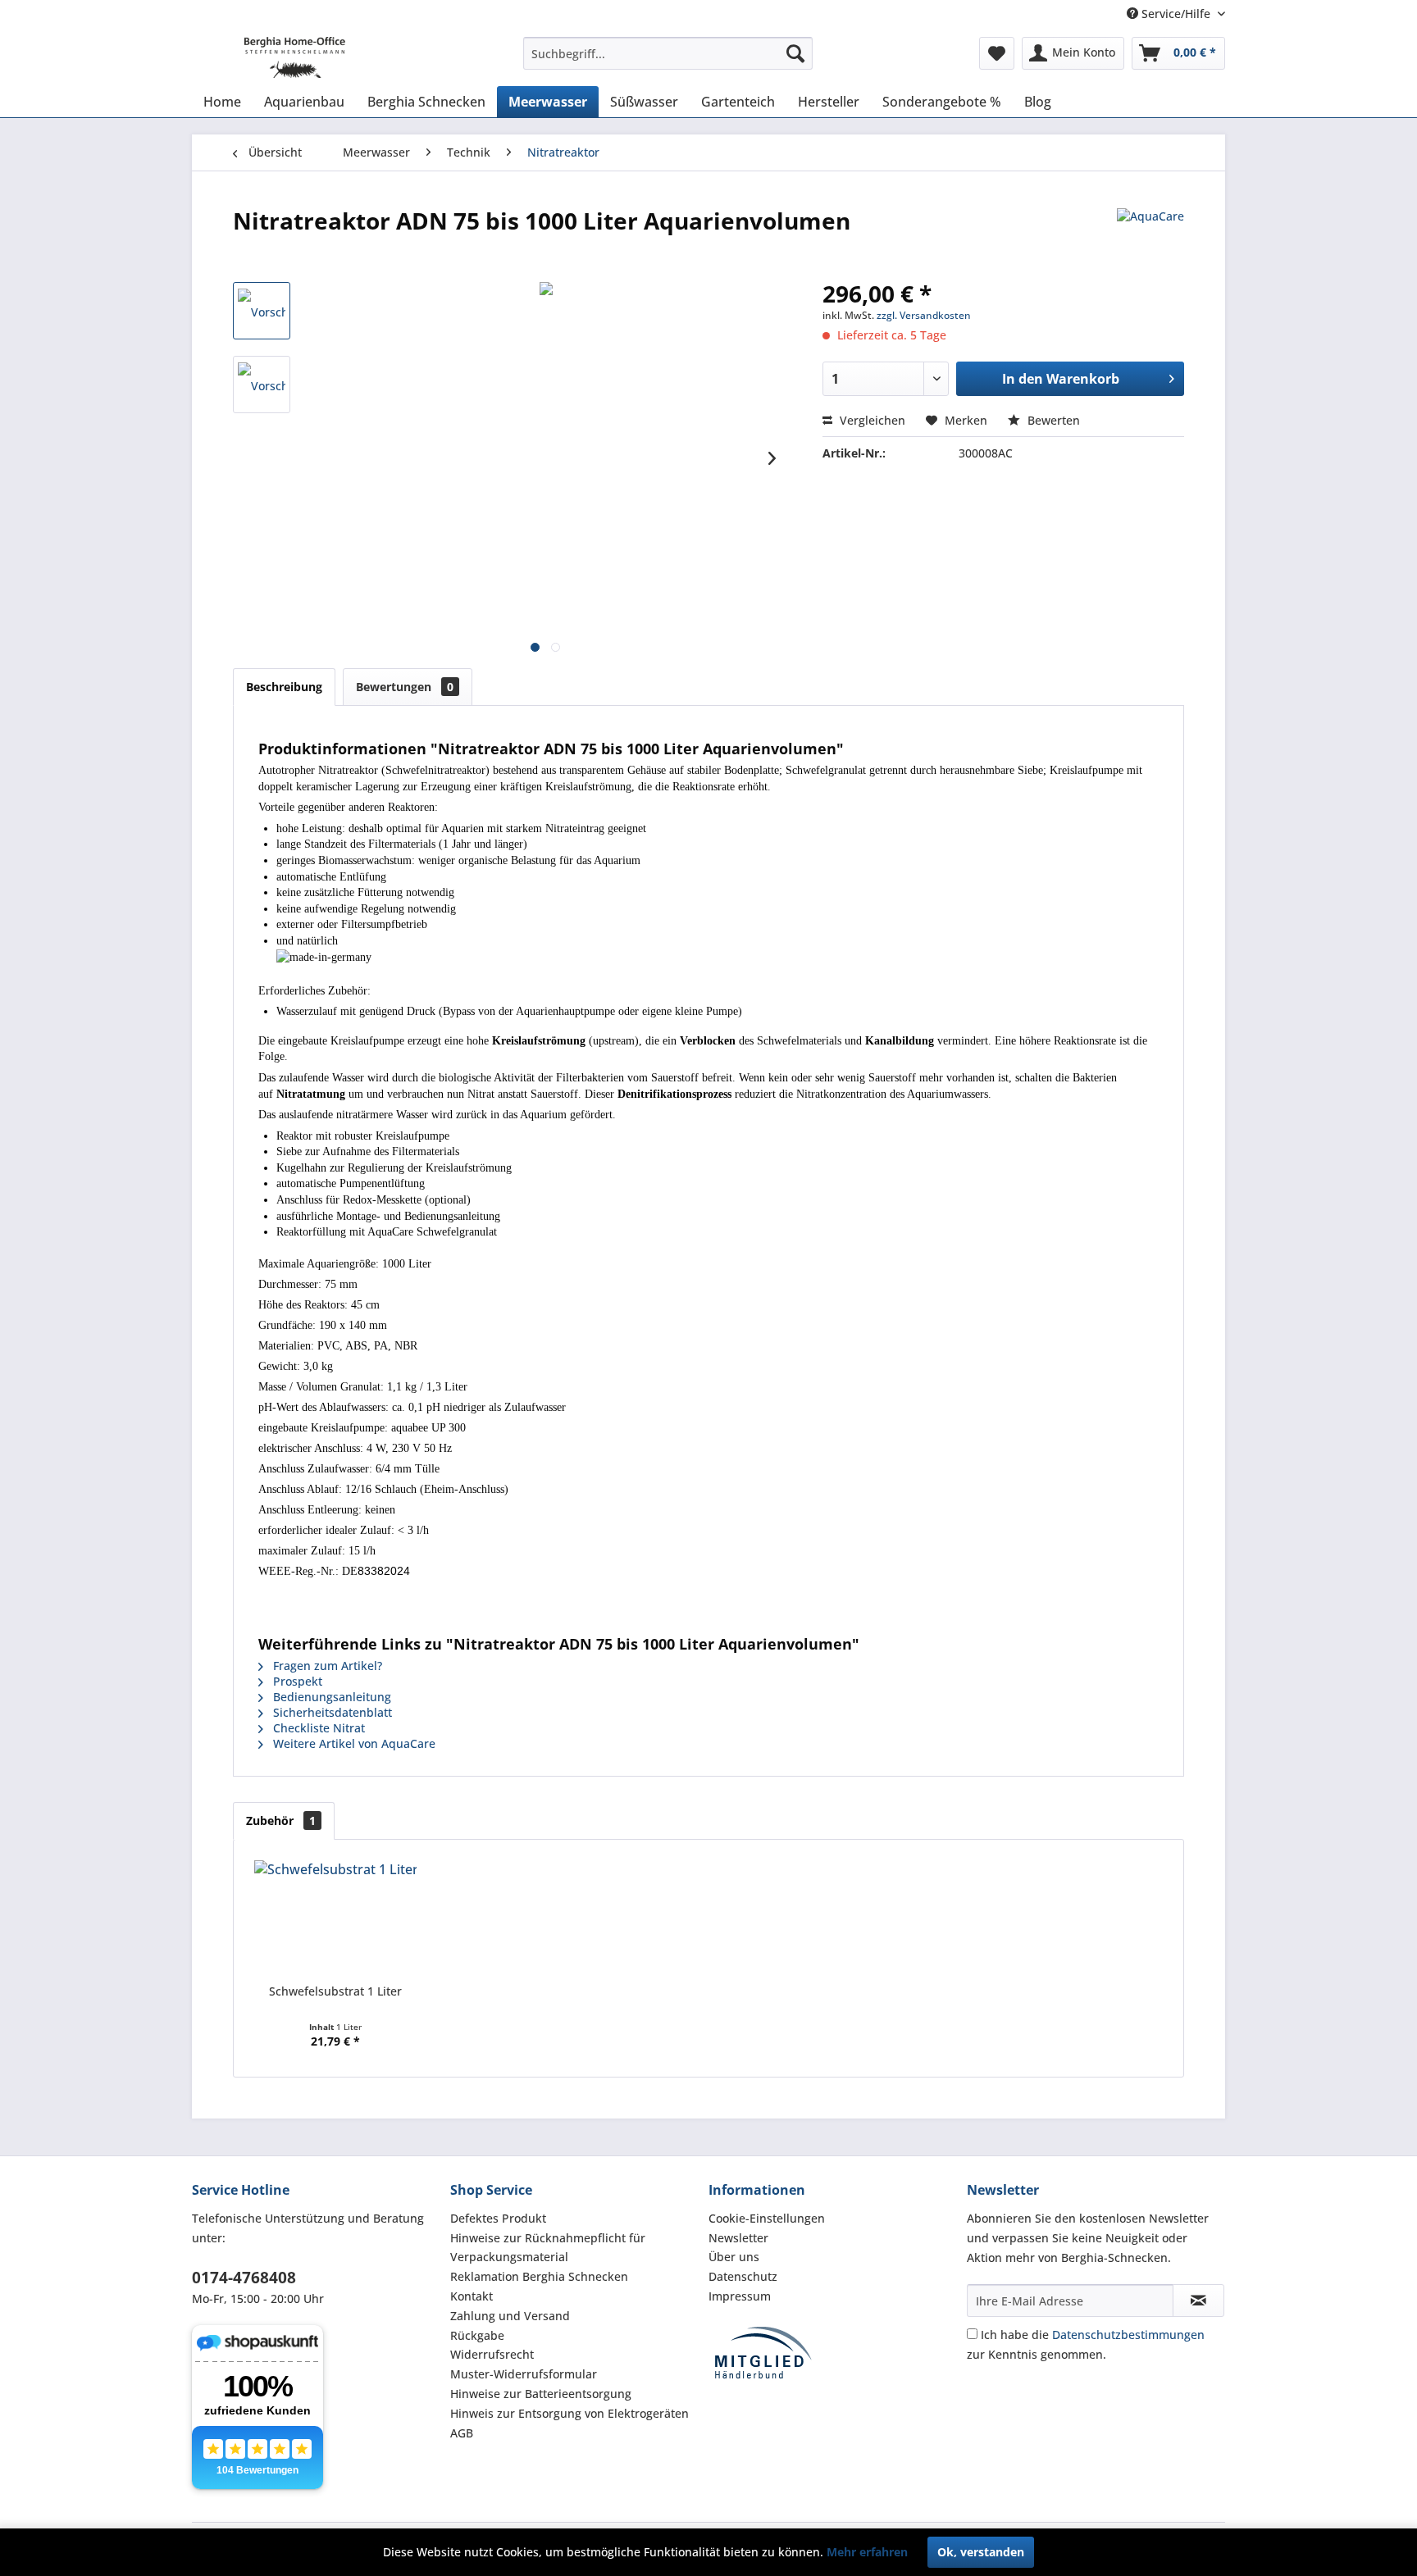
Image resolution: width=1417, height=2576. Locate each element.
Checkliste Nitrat (317, 1728)
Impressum (740, 2296)
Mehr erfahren (867, 2552)
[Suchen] (795, 53)
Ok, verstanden (981, 2552)
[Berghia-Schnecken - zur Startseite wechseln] (274, 57)
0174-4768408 (244, 2278)
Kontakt (472, 2296)
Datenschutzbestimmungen (1128, 2335)
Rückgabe (477, 2335)
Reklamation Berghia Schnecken (539, 2276)
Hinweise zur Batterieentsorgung (541, 2394)
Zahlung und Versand (510, 2316)
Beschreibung (284, 687)
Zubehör (281, 1820)
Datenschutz (743, 2276)
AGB (462, 2433)
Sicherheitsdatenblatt (331, 1712)
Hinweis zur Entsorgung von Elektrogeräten (570, 2413)
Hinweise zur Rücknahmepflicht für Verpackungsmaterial (548, 2248)
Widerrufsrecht (492, 2354)
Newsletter (738, 2238)
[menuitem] (668, 53)
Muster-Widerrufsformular (524, 2374)
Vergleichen (871, 420)
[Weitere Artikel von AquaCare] (1150, 237)
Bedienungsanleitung (330, 1697)
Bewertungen (405, 687)
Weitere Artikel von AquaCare (353, 1743)
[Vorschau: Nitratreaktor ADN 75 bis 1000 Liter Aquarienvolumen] (262, 311)
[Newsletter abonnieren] (1198, 2301)
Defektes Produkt (498, 2218)
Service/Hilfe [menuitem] (1176, 14)
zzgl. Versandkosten (924, 315)
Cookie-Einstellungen (767, 2218)
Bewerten (1052, 420)
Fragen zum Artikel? (326, 1666)
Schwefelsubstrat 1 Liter (335, 1991)
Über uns (734, 2257)
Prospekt (296, 1681)
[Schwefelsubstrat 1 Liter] (335, 1918)
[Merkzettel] (997, 53)
